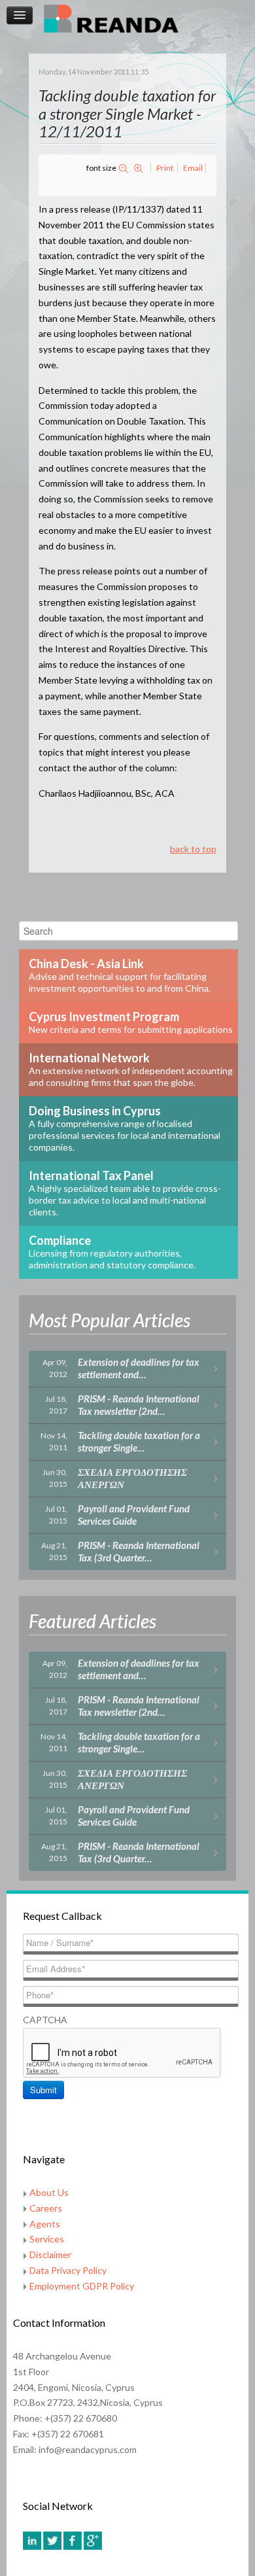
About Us (49, 2192)
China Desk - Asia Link (120, 975)
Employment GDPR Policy (82, 2286)
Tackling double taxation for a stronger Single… (139, 1441)
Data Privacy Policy (68, 2270)
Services (47, 2239)
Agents (45, 2224)
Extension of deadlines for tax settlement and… (139, 1368)
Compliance (112, 1252)
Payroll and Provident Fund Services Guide (134, 1515)
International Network (131, 1069)
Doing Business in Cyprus (125, 1128)
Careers (46, 2208)
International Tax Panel (125, 1193)
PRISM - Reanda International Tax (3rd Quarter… (139, 1551)
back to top (193, 849)
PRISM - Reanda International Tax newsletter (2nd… (139, 1405)
